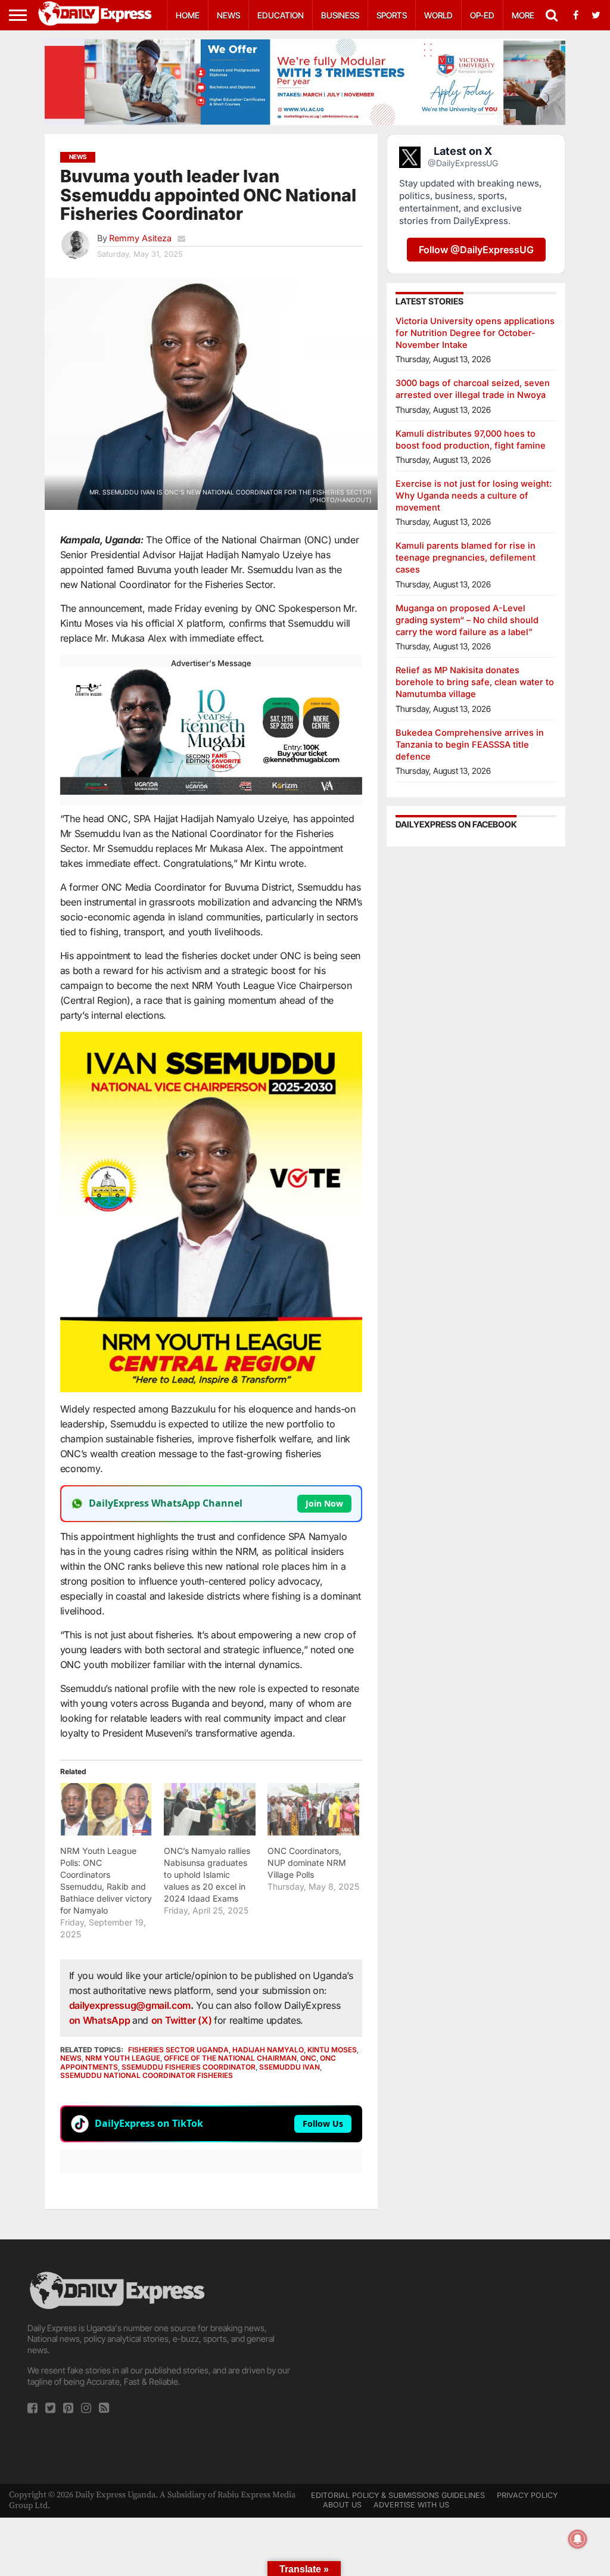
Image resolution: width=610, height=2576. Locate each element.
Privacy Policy (527, 2495)
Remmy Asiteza (140, 238)
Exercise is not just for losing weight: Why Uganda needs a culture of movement (474, 495)
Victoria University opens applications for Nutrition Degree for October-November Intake (475, 333)
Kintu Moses (332, 2050)
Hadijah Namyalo (268, 2050)
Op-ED (482, 15)
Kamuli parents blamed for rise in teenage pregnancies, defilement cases (466, 557)
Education (281, 15)
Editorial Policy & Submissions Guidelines (398, 2495)
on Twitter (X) (183, 2020)
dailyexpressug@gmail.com (130, 2005)
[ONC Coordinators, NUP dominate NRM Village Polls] (313, 1809)
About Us (342, 2505)
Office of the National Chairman (230, 2058)
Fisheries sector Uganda (178, 2050)
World (438, 15)
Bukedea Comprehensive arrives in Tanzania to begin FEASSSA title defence (470, 744)
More (523, 15)
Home (188, 15)
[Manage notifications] (578, 2539)
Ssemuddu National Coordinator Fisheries (147, 2075)
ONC (308, 2058)
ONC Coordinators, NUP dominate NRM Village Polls (307, 1863)
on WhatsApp (101, 2020)
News (228, 15)
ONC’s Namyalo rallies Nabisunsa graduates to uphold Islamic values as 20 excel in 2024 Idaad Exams (207, 1875)
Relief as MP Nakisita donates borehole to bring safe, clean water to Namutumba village (475, 682)
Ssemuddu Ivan (290, 2067)
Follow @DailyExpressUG (476, 250)
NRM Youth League (123, 2058)
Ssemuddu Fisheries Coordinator (189, 2067)
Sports (392, 15)
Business (340, 15)
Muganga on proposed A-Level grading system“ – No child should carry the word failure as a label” (467, 620)
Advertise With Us (411, 2505)
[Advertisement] (449, 2353)
